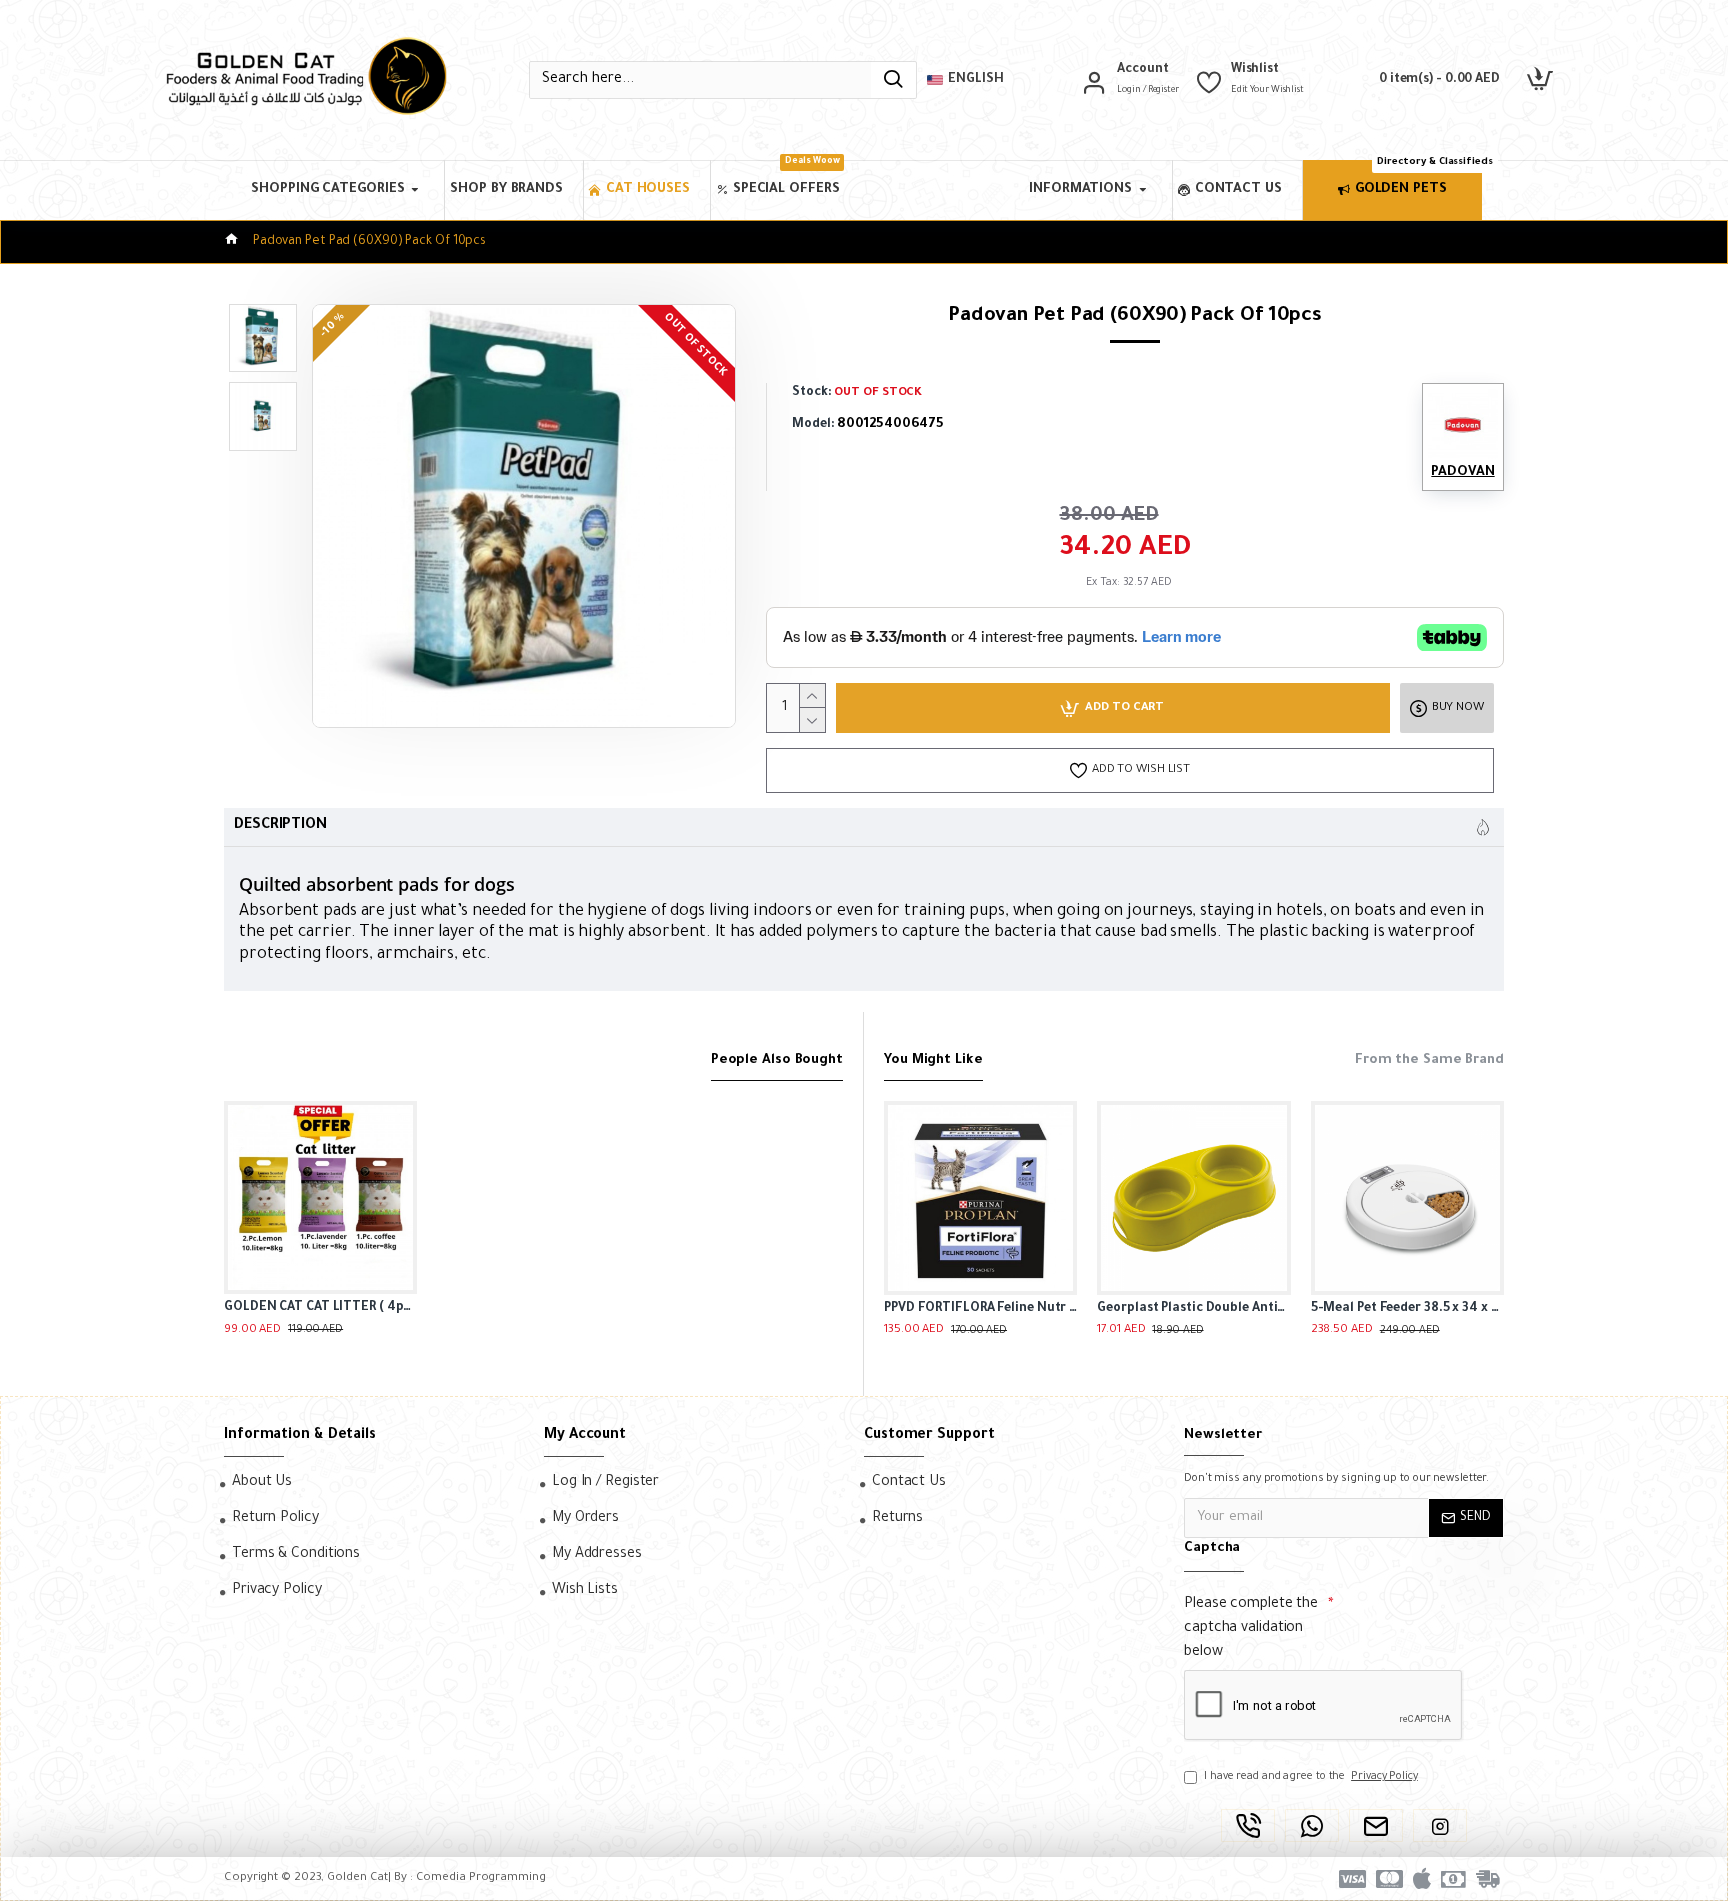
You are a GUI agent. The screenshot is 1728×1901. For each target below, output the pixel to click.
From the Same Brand (1429, 1060)
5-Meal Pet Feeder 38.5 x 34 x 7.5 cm (1407, 1309)
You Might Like (933, 1060)
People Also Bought (777, 1060)
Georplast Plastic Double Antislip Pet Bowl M (1193, 1309)
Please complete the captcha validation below (1251, 1629)
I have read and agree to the (1311, 1777)
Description (280, 826)
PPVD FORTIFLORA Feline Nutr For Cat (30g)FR (980, 1309)
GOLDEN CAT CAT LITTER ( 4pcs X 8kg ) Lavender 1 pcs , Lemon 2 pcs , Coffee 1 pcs (320, 1308)
